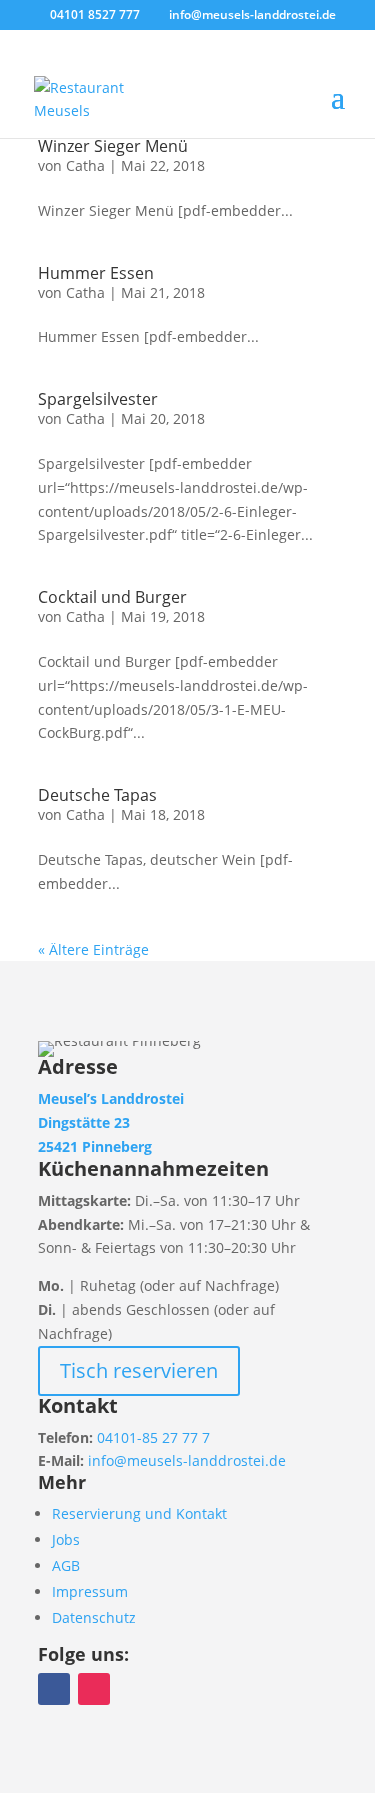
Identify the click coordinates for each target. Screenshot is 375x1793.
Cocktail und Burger (112, 597)
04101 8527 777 (95, 14)
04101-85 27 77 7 (153, 1437)
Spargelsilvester (98, 399)
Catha (85, 165)
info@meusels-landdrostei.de (187, 1460)
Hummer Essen (96, 273)
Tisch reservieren (139, 1370)
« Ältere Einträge (93, 949)
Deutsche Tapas (97, 795)
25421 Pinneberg (95, 1146)
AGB (66, 1565)
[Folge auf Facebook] (54, 1689)
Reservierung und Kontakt (139, 1513)
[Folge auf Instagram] (94, 1689)
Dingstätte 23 (84, 1122)
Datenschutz (94, 1617)
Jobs (66, 1539)
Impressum (90, 1591)
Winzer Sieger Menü (113, 146)
